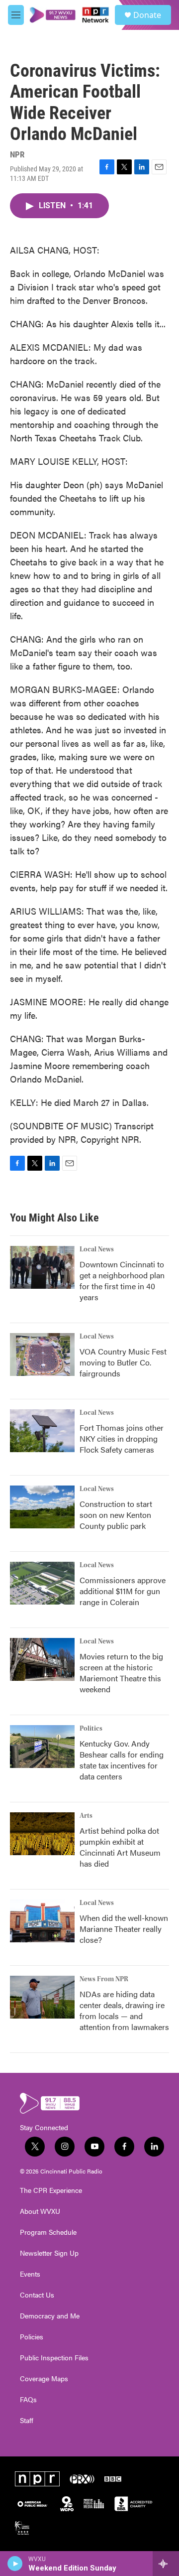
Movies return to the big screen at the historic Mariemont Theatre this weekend (121, 1673)
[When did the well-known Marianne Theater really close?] (42, 1921)
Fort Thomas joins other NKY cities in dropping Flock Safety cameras (122, 1438)
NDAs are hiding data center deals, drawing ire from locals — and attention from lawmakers (124, 2010)
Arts (86, 1816)
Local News (97, 1249)
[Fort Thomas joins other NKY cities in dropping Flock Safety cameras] (42, 1431)
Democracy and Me (50, 2316)
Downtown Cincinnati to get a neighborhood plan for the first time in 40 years (122, 1281)
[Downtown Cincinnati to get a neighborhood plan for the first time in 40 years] (42, 1267)
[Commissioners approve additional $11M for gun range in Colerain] (42, 1583)
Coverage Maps (44, 2379)
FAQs (28, 2400)
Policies (32, 2337)
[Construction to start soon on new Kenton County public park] (42, 1507)
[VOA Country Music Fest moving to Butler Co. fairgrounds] (42, 1355)
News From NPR (104, 1979)
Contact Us (37, 2295)
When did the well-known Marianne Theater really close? (124, 1929)
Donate (147, 15)
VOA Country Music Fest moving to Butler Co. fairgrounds (123, 1362)
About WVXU (40, 2211)
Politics (91, 1729)
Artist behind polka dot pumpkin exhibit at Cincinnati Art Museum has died (120, 1847)
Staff (27, 2421)
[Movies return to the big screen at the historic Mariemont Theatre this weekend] (42, 1659)
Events (30, 2274)
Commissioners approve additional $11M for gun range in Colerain (123, 1591)
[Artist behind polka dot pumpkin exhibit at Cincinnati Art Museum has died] (42, 1834)
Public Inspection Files (54, 2358)
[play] (15, 2564)
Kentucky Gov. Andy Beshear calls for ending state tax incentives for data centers (122, 1760)
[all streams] (166, 2564)
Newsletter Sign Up (49, 2253)
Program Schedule (48, 2232)
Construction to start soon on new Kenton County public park (116, 1515)
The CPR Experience (51, 2190)
